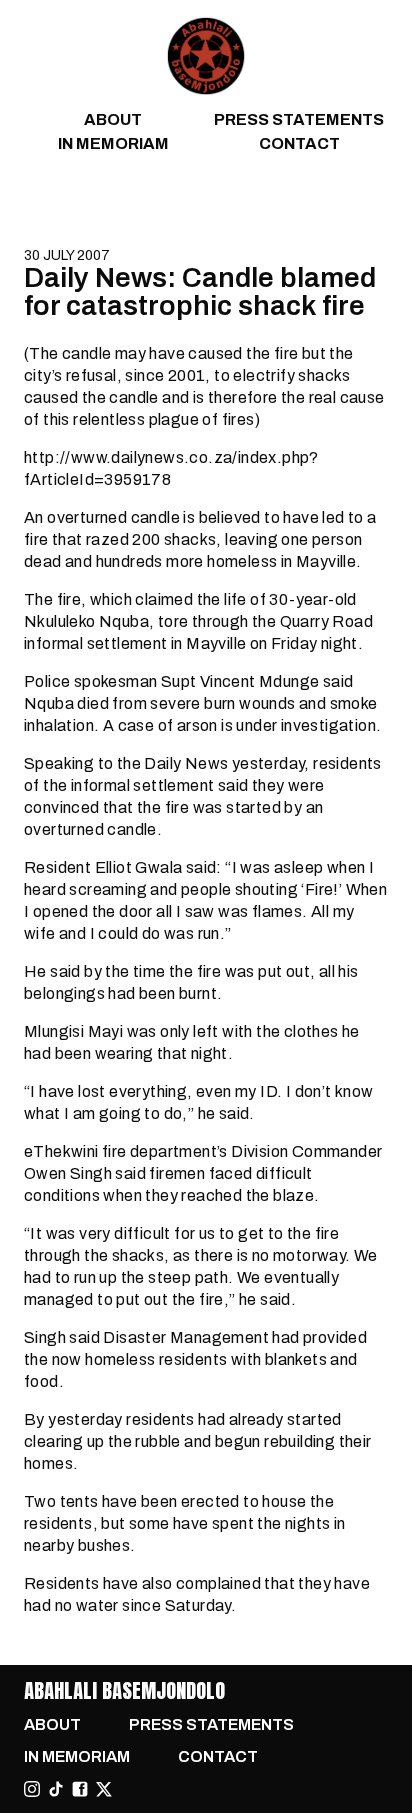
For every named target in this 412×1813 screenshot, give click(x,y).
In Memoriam (113, 143)
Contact (299, 143)
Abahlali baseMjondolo (124, 1690)
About (113, 119)
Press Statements (299, 119)
